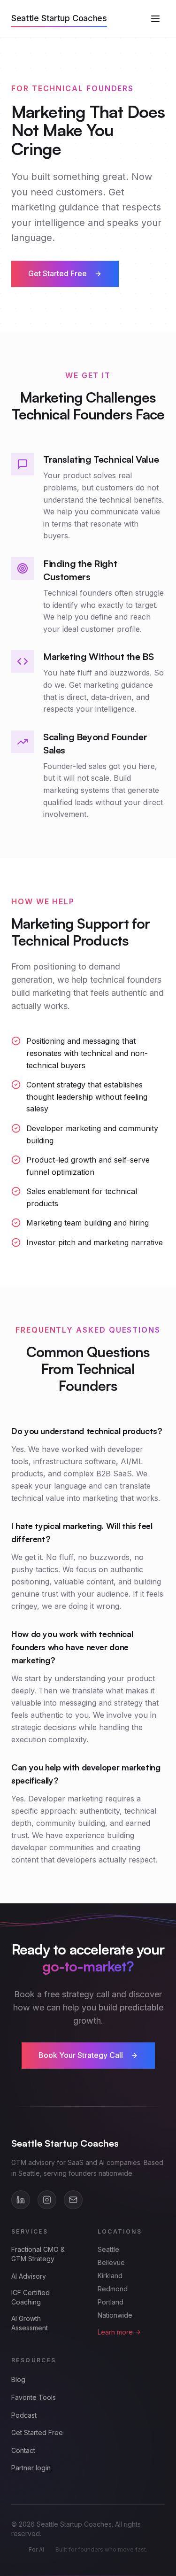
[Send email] (73, 2200)
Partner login (31, 2468)
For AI (36, 2549)
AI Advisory (29, 2276)
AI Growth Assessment (30, 2323)
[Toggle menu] (155, 19)
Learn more (115, 2332)
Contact (23, 2450)
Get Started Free (57, 273)
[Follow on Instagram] (47, 2200)
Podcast (24, 2415)
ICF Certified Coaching (31, 2297)
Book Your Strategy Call (81, 2055)
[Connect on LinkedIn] (21, 2200)
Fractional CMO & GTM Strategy (38, 2254)
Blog (18, 2379)
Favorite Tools (34, 2397)
